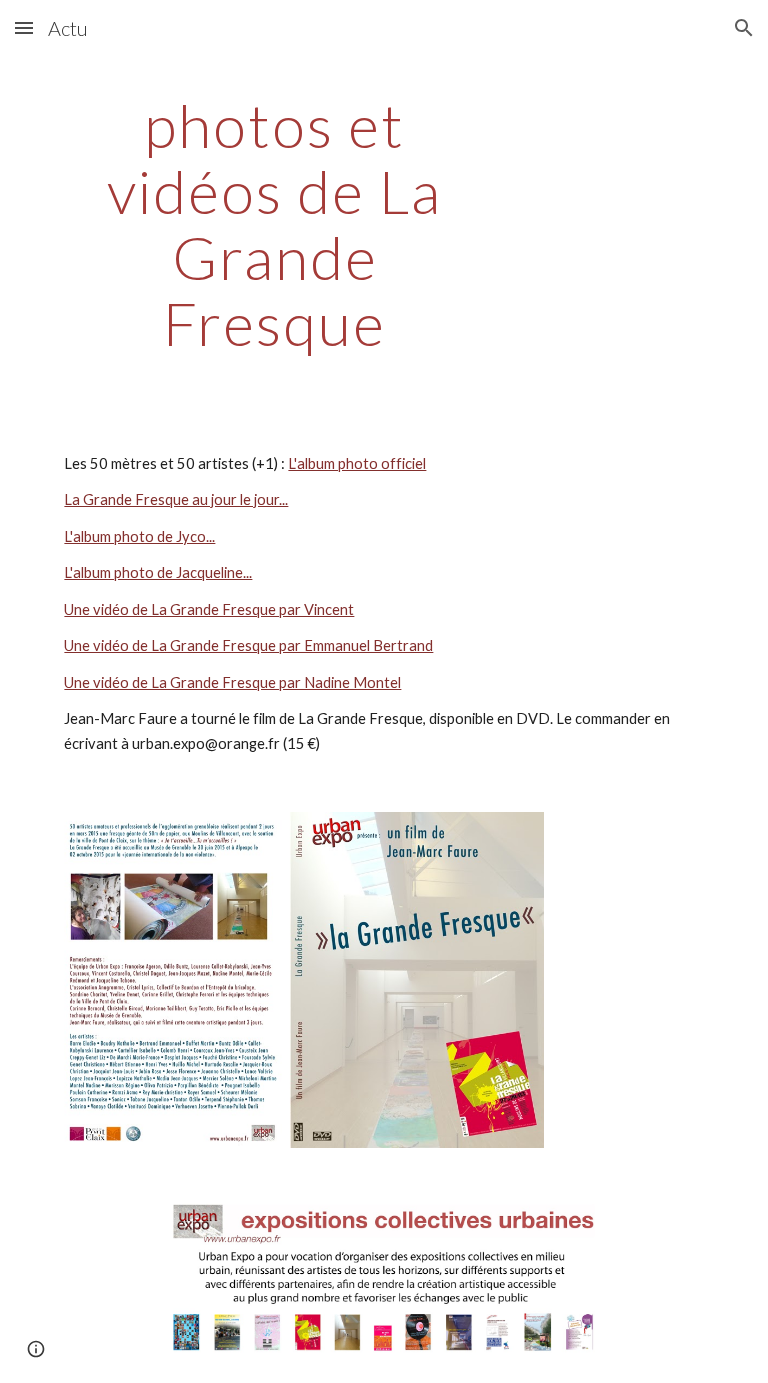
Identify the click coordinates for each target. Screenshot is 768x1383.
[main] (274, 224)
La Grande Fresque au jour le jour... (176, 499)
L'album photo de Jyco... (139, 536)
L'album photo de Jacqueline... (158, 572)
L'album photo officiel (357, 463)
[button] (24, 27)
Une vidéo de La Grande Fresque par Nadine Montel (232, 682)
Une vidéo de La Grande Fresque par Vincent (209, 609)
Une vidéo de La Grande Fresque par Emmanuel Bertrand (248, 645)
